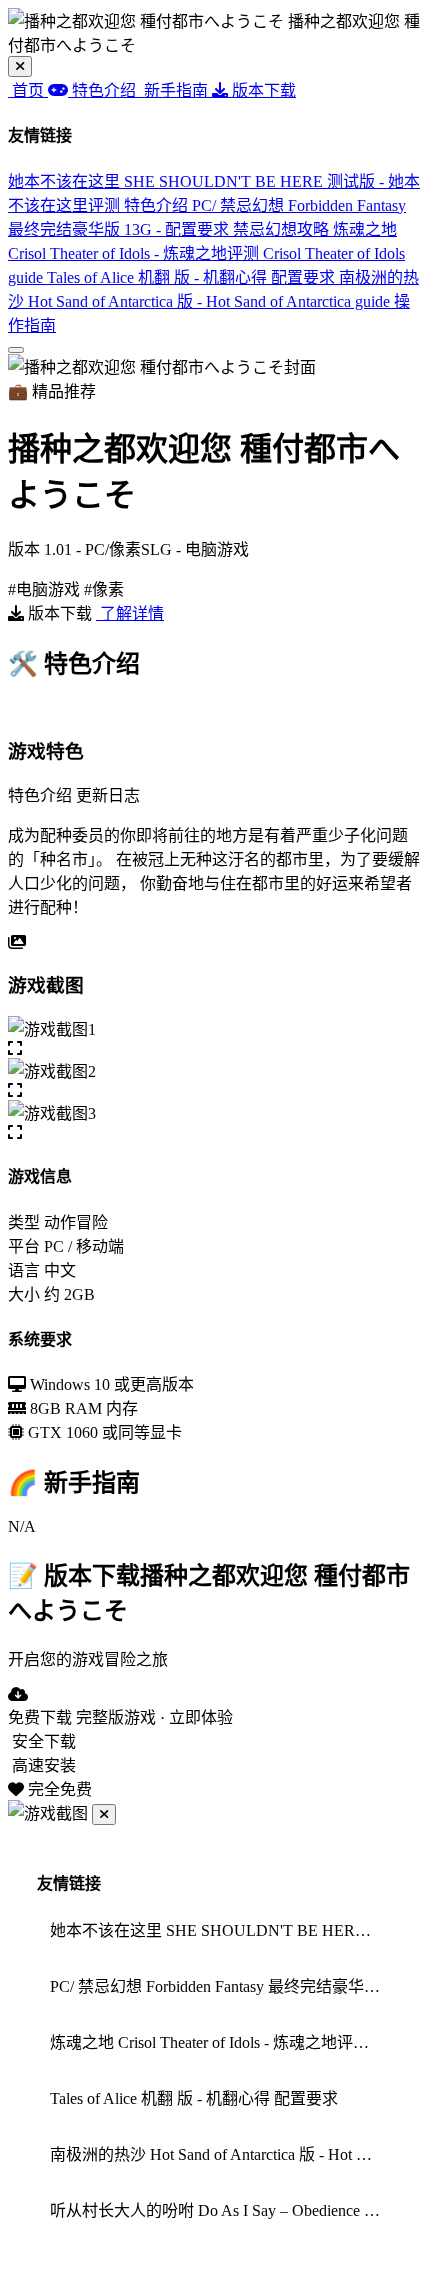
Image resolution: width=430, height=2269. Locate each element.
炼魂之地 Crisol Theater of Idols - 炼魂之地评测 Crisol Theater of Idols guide (206, 253)
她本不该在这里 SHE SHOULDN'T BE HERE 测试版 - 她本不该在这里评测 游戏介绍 (221, 1930)
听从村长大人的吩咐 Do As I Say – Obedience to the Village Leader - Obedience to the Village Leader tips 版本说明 (221, 2210)
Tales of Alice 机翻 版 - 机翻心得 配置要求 (193, 277)
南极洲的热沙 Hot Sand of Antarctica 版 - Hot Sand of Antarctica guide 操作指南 (213, 301)
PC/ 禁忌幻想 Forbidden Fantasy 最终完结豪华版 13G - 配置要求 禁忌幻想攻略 (221, 1986)
